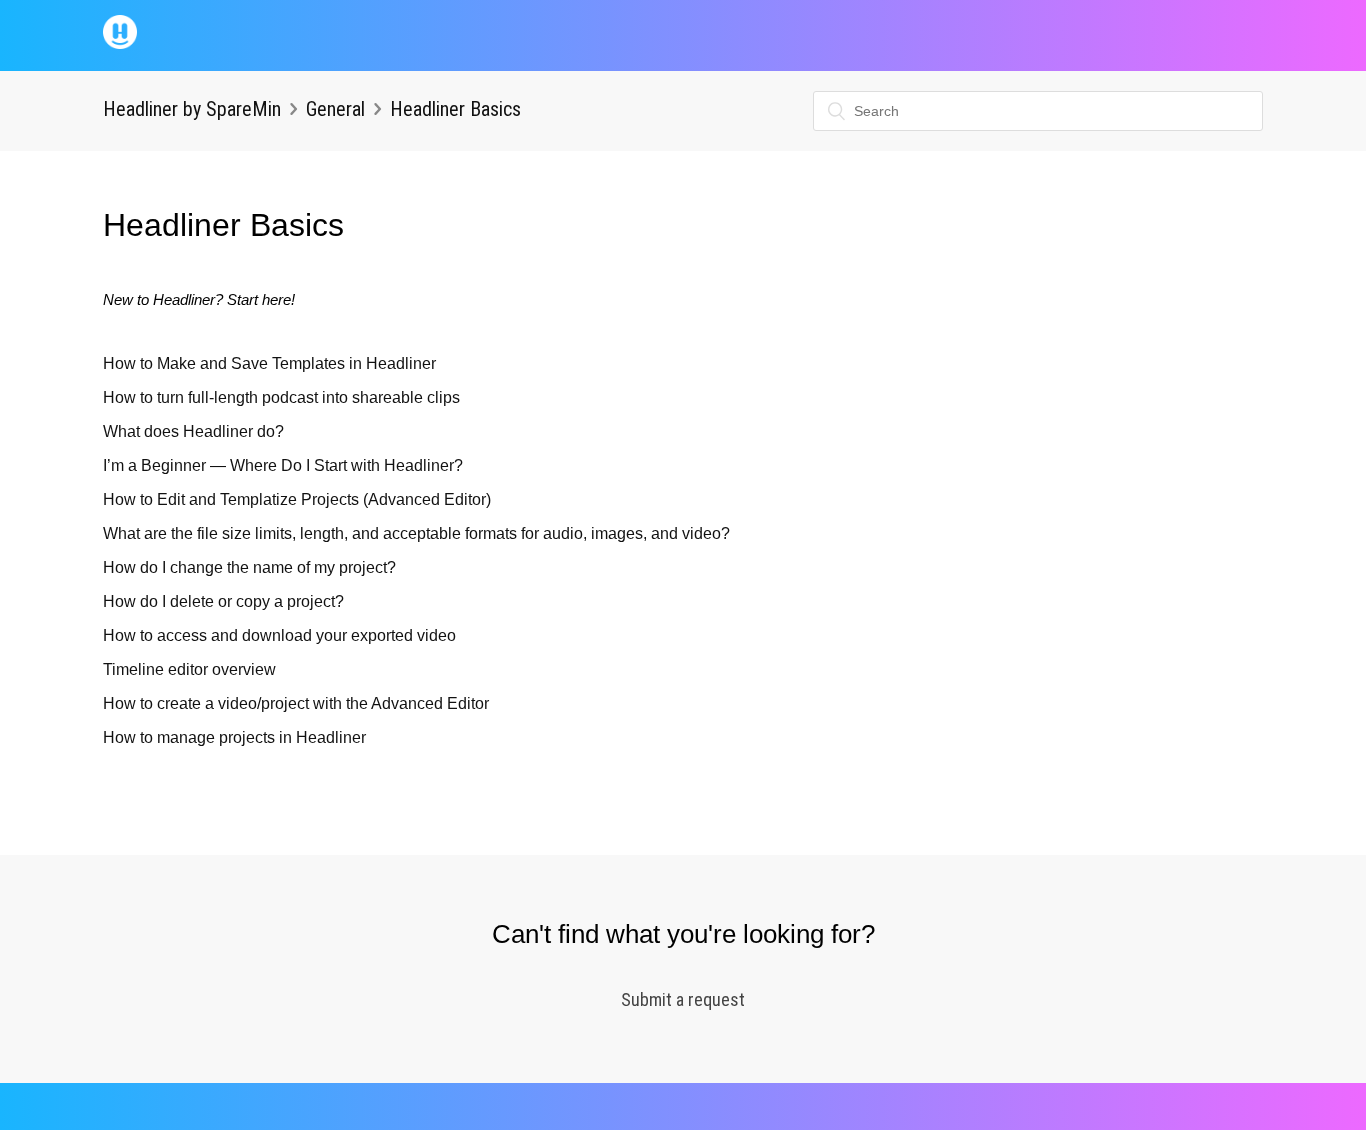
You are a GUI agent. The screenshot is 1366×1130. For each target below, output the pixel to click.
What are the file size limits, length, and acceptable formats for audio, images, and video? (416, 533)
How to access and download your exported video (279, 635)
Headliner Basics (455, 109)
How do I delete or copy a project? (223, 601)
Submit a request (683, 999)
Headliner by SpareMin (192, 109)
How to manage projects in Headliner (234, 737)
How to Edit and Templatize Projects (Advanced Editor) (297, 499)
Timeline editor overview (189, 669)
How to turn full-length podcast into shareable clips (281, 397)
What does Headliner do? (193, 431)
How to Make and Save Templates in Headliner (269, 363)
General (335, 109)
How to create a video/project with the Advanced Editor (296, 703)
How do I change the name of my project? (249, 567)
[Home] (120, 43)
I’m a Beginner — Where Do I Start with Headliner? (283, 465)
